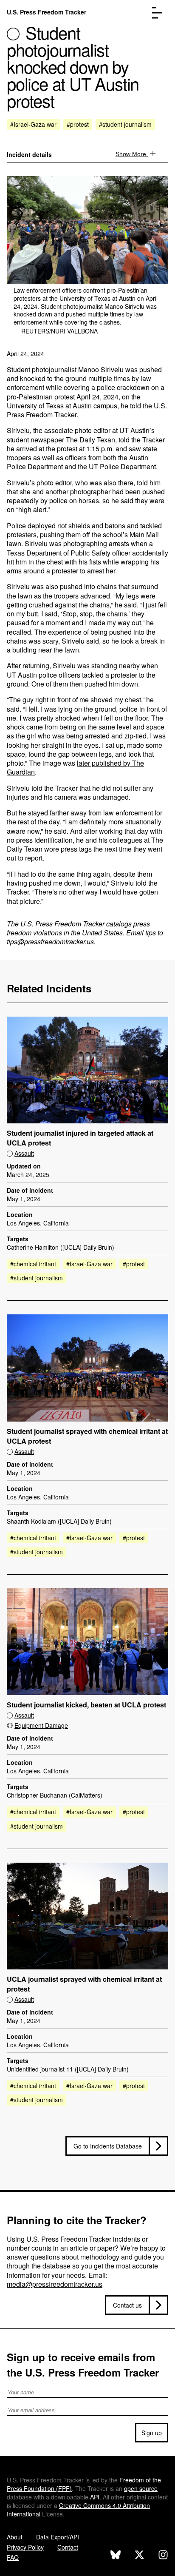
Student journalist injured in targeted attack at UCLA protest (80, 1138)
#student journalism (125, 124)
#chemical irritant (33, 1264)
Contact (68, 2547)
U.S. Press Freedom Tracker (47, 12)
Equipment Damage (41, 1725)
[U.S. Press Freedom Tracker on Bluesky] (116, 2556)
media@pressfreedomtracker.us (55, 2284)
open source (141, 2488)
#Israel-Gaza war (33, 124)
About (15, 2537)
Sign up (152, 2433)
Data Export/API (58, 2537)
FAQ (13, 2557)
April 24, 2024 (25, 353)
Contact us (127, 2305)
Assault (24, 1153)
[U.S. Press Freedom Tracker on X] (139, 2556)
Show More (132, 154)
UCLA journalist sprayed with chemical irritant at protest (84, 1984)
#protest (78, 124)
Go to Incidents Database (108, 2146)
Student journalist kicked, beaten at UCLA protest (86, 1705)
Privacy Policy (25, 2547)
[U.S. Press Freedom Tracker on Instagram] (163, 2556)
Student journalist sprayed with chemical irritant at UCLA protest (87, 1436)
